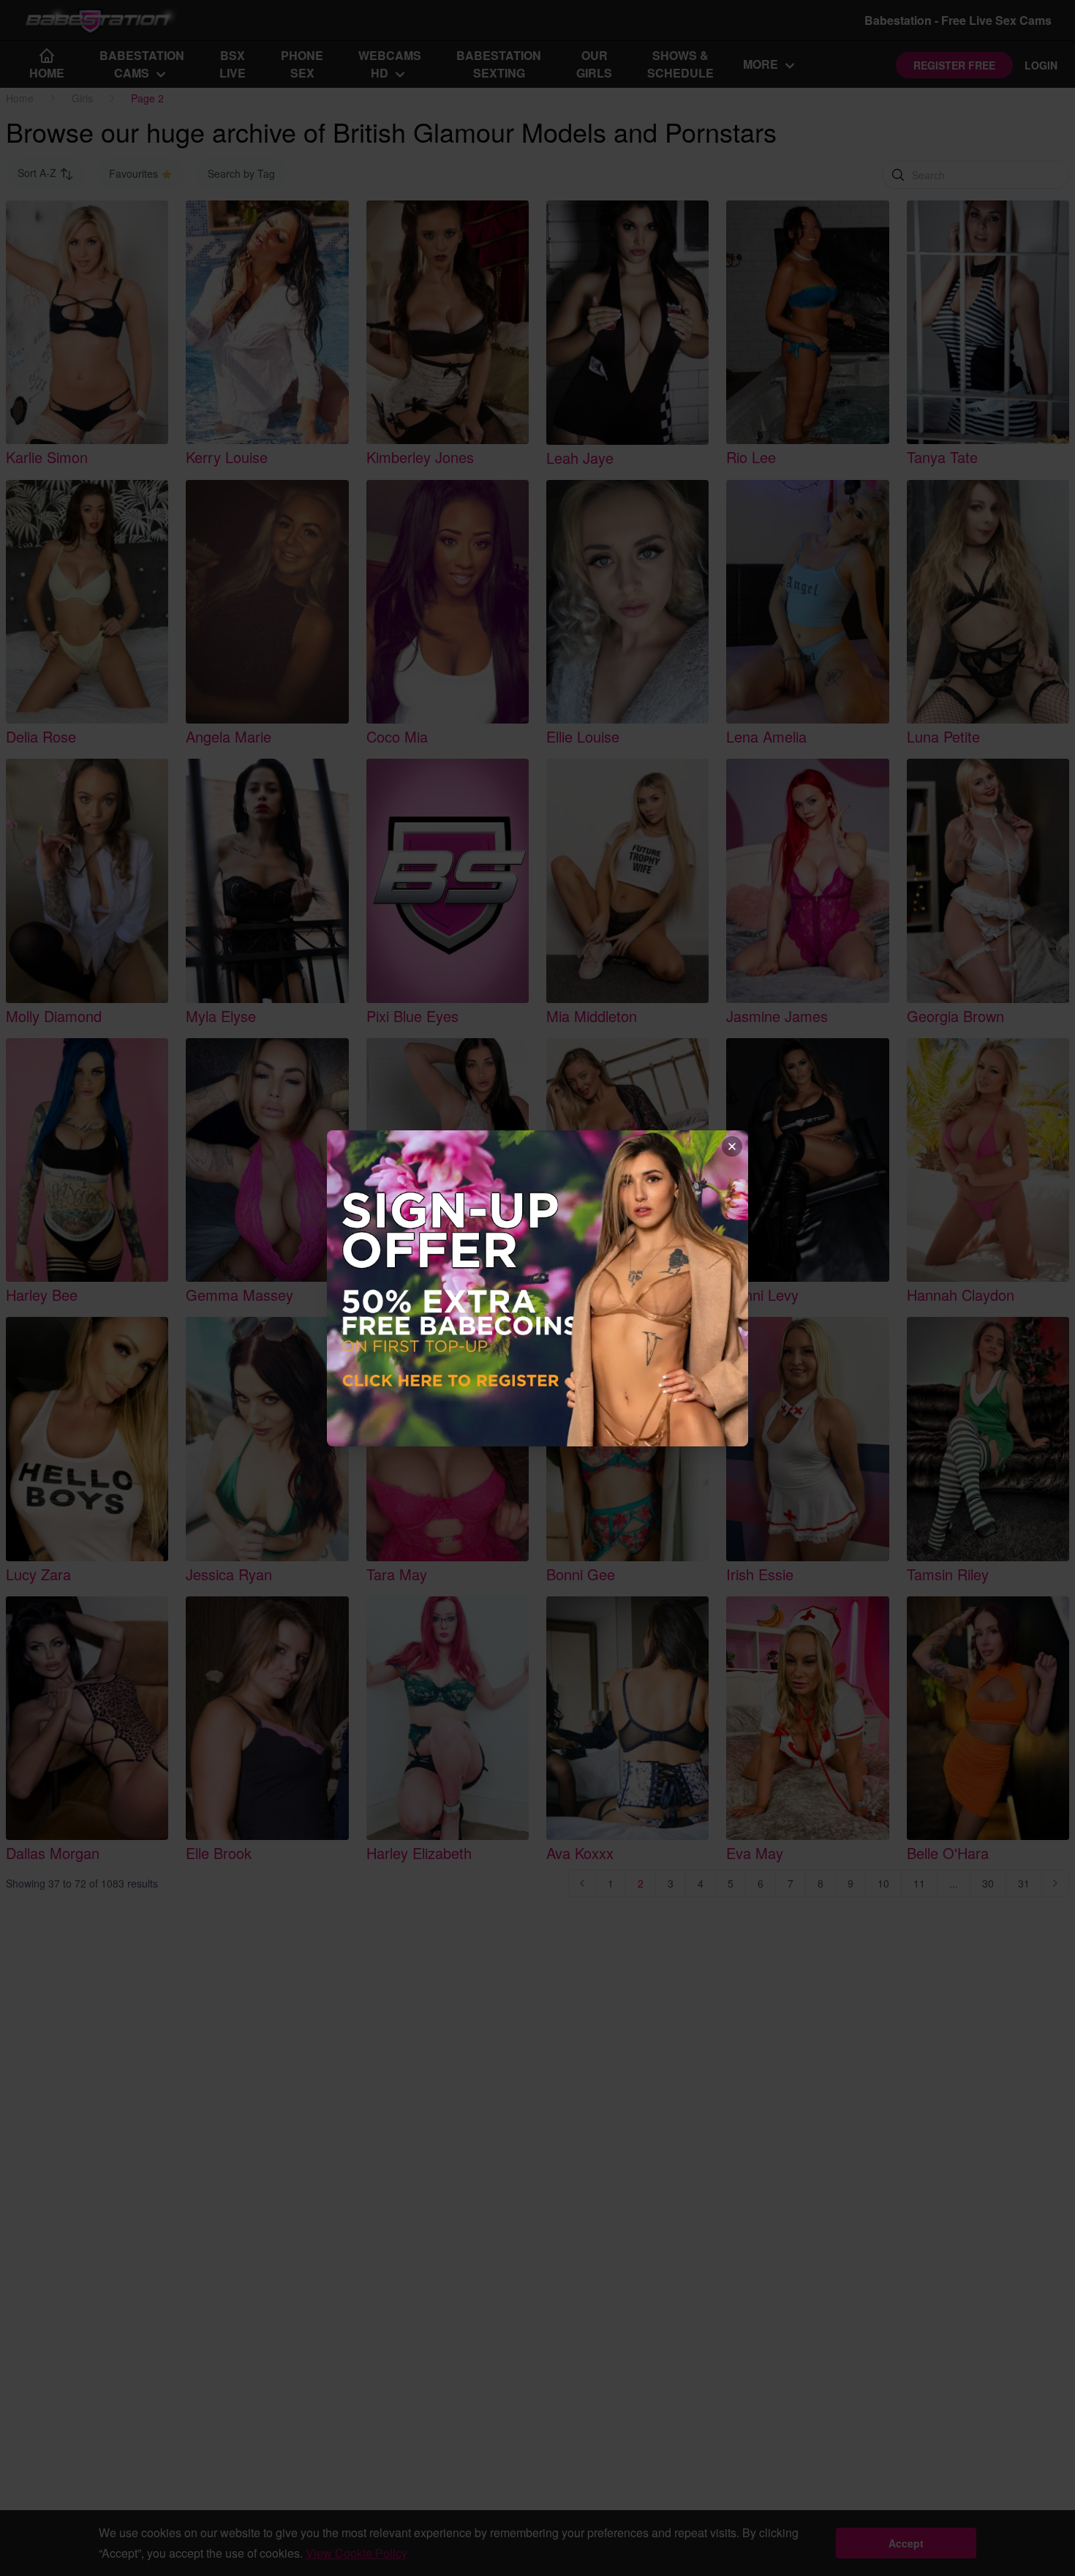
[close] (732, 1146)
